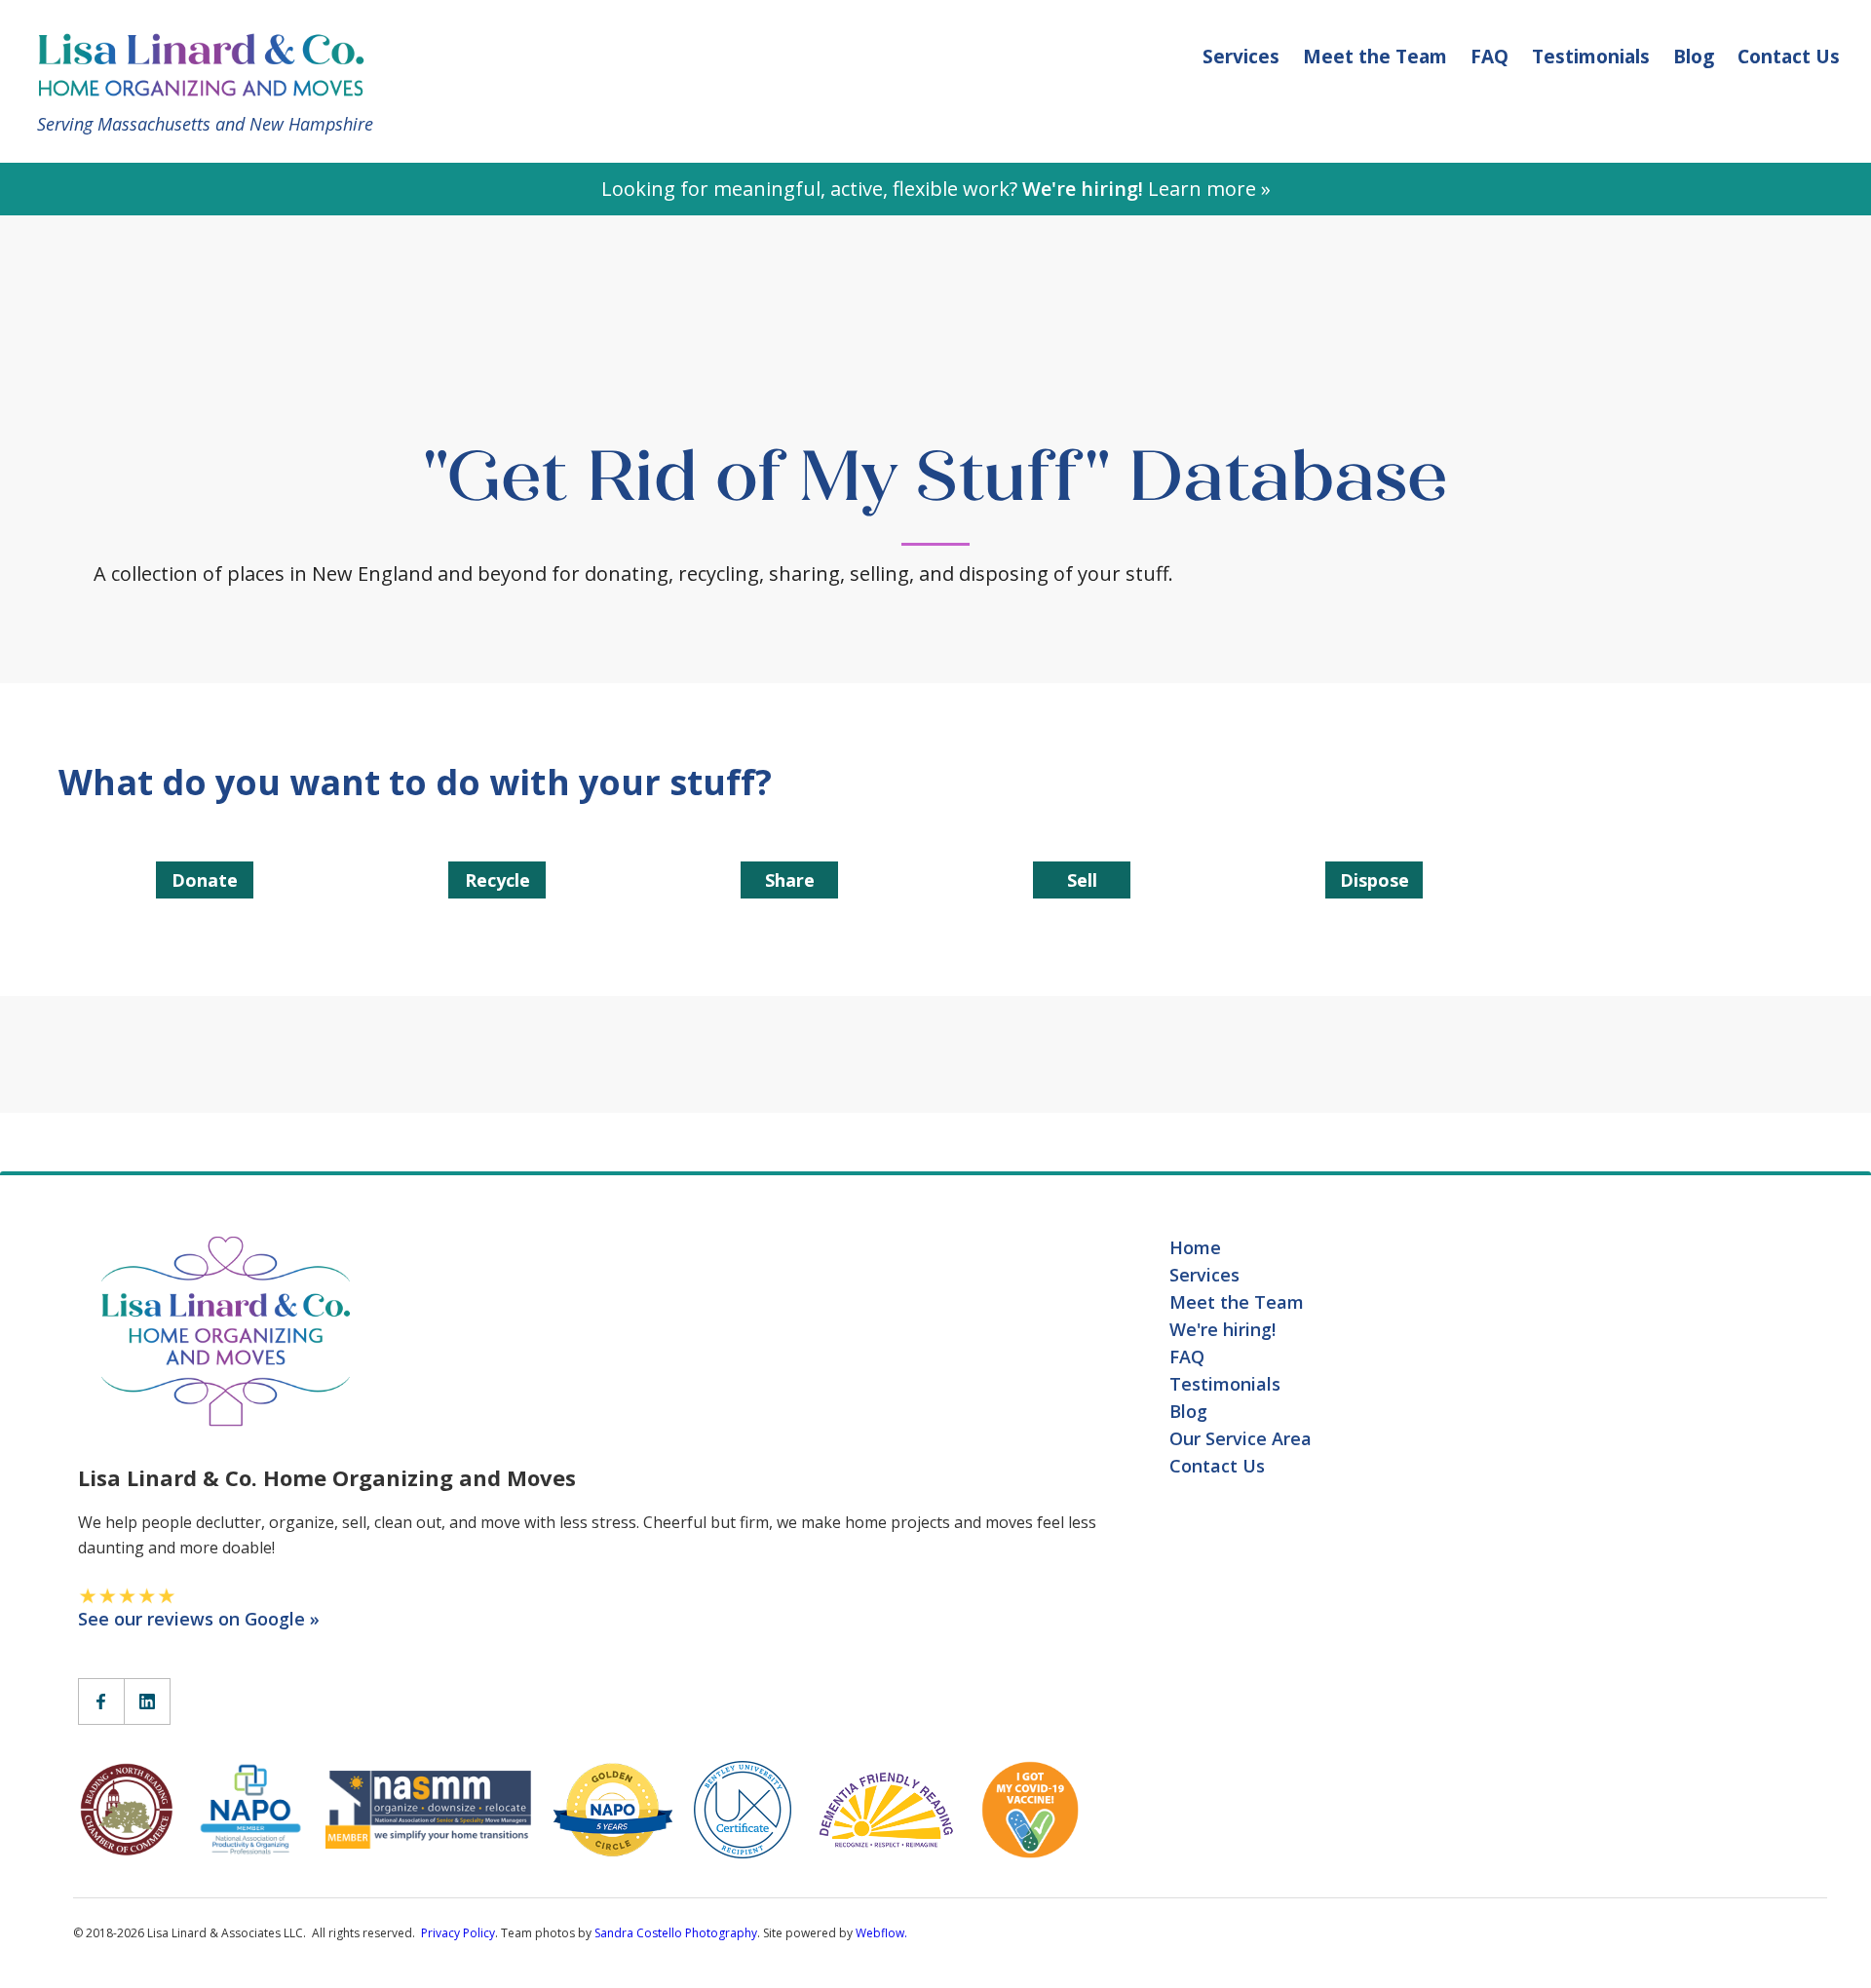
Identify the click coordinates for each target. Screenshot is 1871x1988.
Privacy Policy (458, 1933)
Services (1241, 57)
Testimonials (1591, 57)
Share (790, 880)
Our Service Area (1241, 1438)
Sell (1082, 880)
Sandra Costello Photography (676, 1933)
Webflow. (881, 1933)
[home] (210, 63)
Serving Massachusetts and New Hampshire (205, 124)
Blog (1694, 57)
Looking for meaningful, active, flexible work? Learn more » (936, 189)
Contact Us (1789, 57)
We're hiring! (1222, 1329)
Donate (205, 880)
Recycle (497, 880)
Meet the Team (1375, 57)
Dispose (1375, 880)
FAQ (1489, 57)
